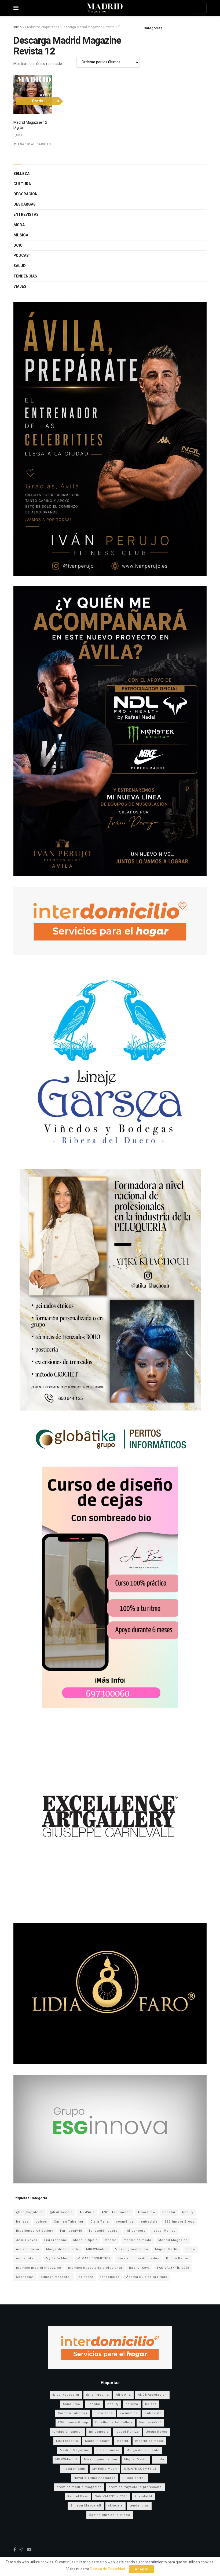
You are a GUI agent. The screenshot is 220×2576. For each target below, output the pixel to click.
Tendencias (25, 276)
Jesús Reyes (27, 2240)
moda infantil (27, 2258)
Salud (20, 266)
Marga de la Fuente (63, 2249)
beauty (188, 2212)
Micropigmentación (131, 2249)
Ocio (18, 245)
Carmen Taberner (69, 2222)
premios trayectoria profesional (95, 2268)
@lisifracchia (61, 2212)
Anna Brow (146, 2212)
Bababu (169, 2212)
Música (21, 235)
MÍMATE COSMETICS (94, 2258)
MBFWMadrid (97, 2249)
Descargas (25, 204)
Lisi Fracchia (55, 2240)
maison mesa (28, 2249)
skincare (86, 2277)
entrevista (149, 2222)
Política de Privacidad (107, 2569)
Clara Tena (100, 2222)
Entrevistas (26, 215)
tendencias (110, 2277)
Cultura (22, 184)
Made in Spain (85, 2240)
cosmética (125, 2222)
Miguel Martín (167, 2249)
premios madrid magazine (39, 2268)
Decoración (25, 194)
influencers (136, 2231)
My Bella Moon (58, 2258)
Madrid (111, 2240)
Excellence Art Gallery (35, 2231)
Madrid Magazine (173, 2240)
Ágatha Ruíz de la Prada (147, 2277)
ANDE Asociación (116, 2212)
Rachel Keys (139, 2268)
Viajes (20, 286)
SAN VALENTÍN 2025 (173, 2268)
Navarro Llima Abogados (138, 2258)
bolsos (41, 2222)
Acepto (142, 2569)
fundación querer (104, 2231)
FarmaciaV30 (71, 2231)
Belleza (21, 174)
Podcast (22, 256)
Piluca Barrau (178, 2258)
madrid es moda (137, 2240)
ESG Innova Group (179, 2222)
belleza (22, 2222)
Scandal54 (25, 2277)
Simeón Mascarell (56, 2277)
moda (190, 2249)
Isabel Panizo (164, 2231)
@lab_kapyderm (30, 2212)
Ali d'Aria (87, 2212)
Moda (19, 225)
